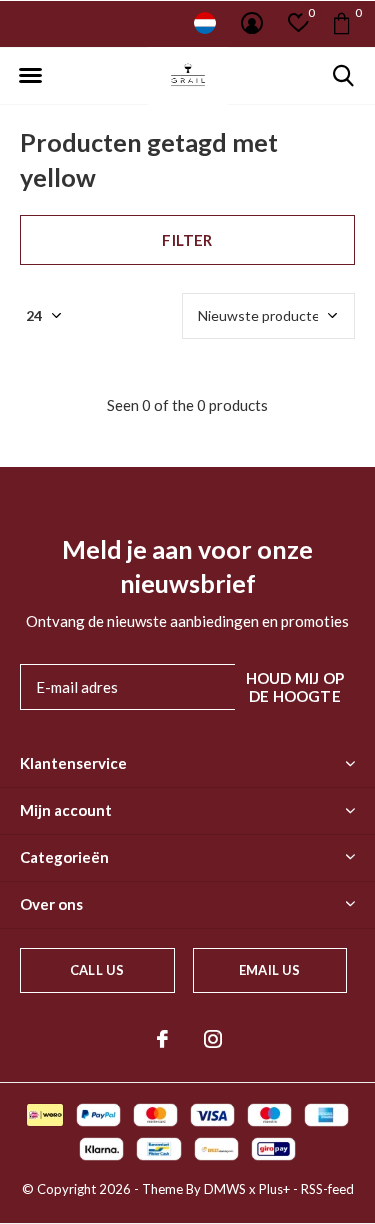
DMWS (225, 1189)
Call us (97, 970)
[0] (341, 23)
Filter (187, 240)
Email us (269, 970)
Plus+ (274, 1189)
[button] (30, 76)
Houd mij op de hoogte (295, 687)
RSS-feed (327, 1189)
